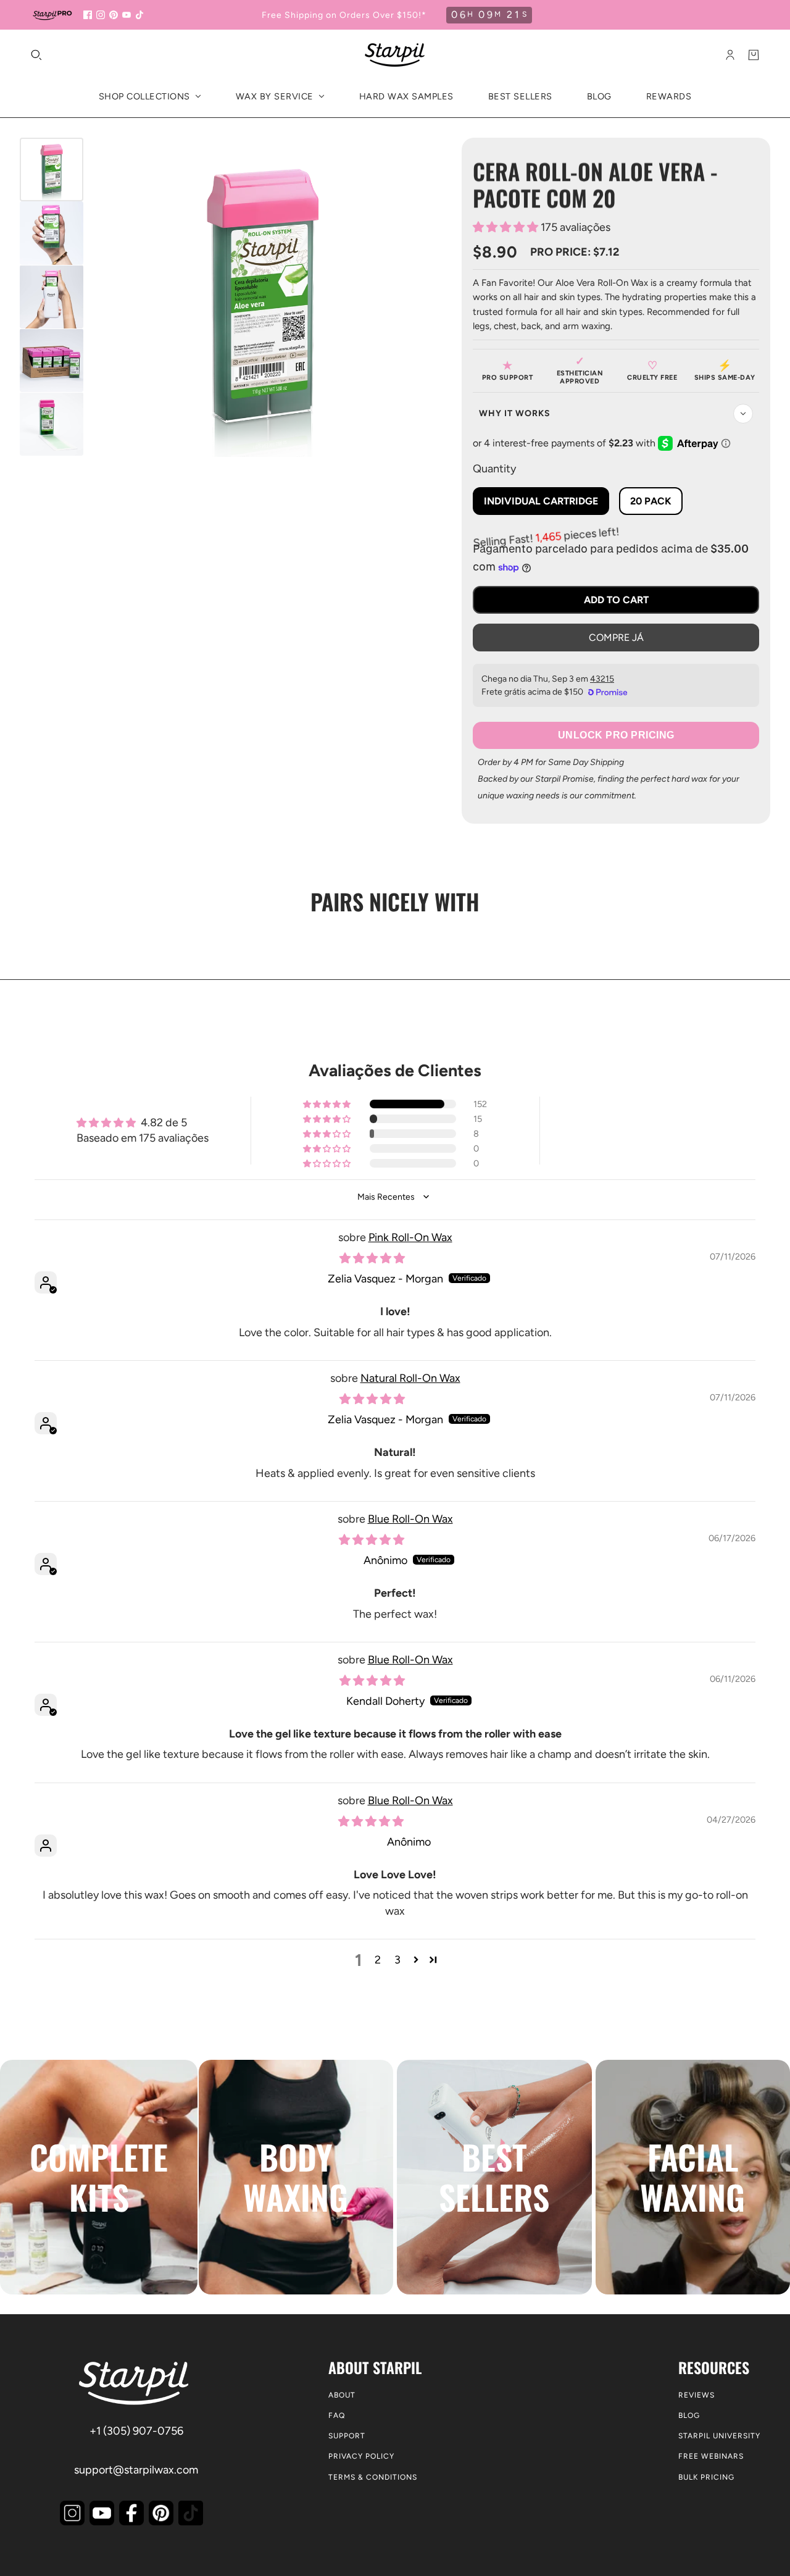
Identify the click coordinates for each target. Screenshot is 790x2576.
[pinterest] (114, 15)
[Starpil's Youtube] (102, 2513)
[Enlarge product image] (263, 297)
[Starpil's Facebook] (131, 2513)
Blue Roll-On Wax (410, 1519)
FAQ (337, 2415)
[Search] (36, 55)
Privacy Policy (361, 2456)
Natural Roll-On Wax (410, 1378)
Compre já (616, 638)
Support (347, 2436)
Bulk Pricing (706, 2477)
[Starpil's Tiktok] (191, 2513)
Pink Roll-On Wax (410, 1237)
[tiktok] (139, 15)
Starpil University (719, 2436)
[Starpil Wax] (395, 55)
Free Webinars (711, 2456)
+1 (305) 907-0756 (136, 2431)
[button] (507, 227)
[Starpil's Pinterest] (161, 2513)
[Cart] (754, 55)
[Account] (730, 55)
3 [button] (397, 1960)
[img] (372, 1258)
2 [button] (378, 1960)
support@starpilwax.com (136, 2470)
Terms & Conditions (373, 2477)
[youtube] (127, 15)
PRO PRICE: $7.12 (575, 252)
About (342, 2395)
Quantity (494, 469)
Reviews (696, 2395)
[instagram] (101, 15)
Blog (689, 2415)
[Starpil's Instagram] (72, 2513)
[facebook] (88, 15)
